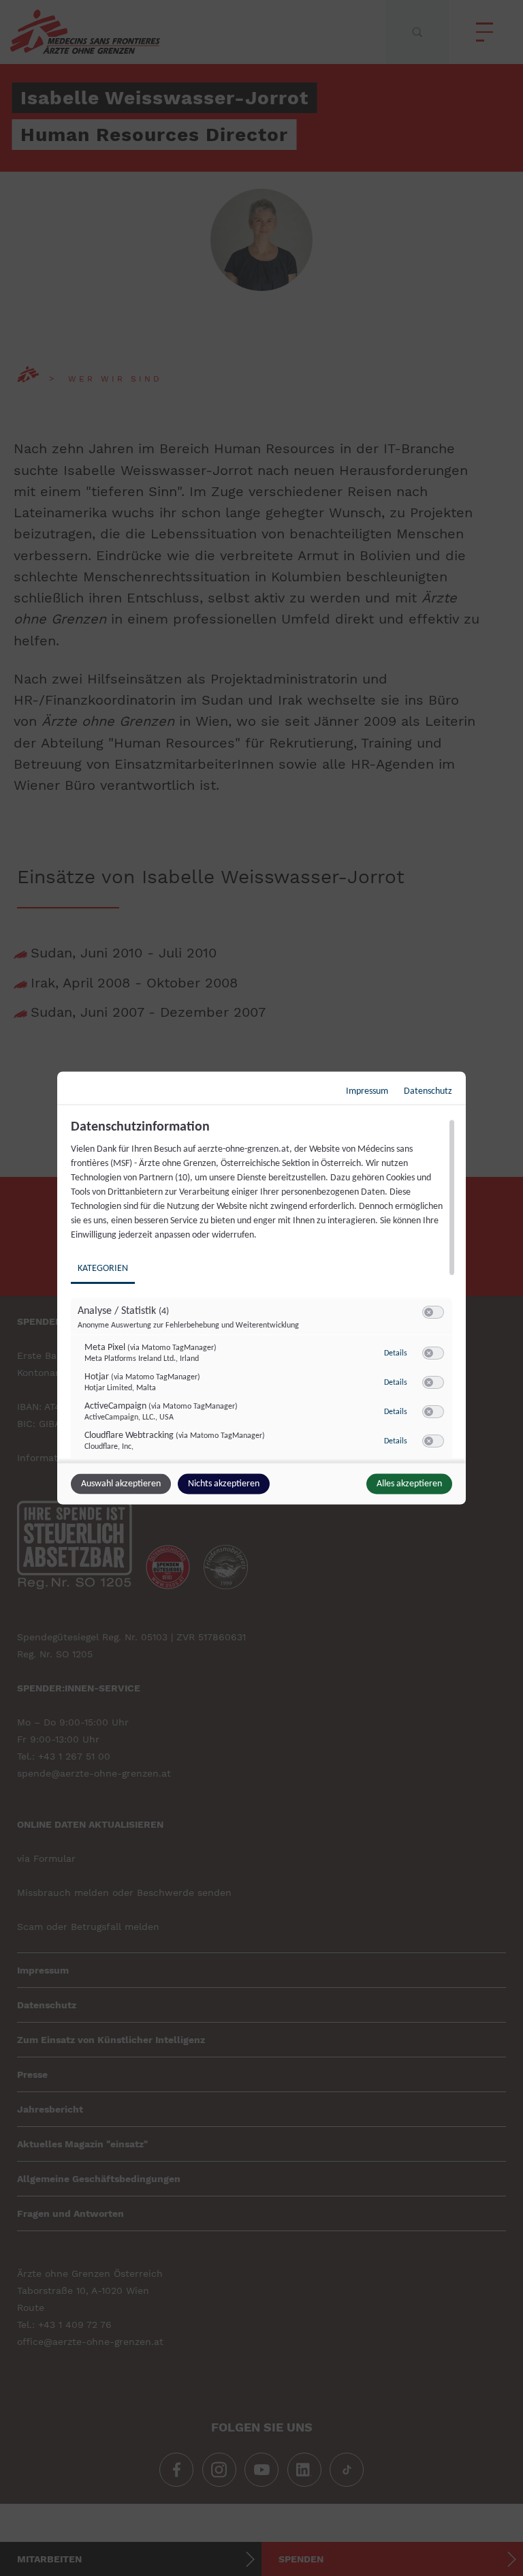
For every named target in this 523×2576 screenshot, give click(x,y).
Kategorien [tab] (103, 1269)
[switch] (433, 1313)
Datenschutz (428, 1091)
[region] (263, 1289)
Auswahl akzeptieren (121, 1484)
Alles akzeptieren (409, 1484)
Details (396, 1353)
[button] (429, 1312)
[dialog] (261, 1288)
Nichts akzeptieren (224, 1484)
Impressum (367, 1091)
